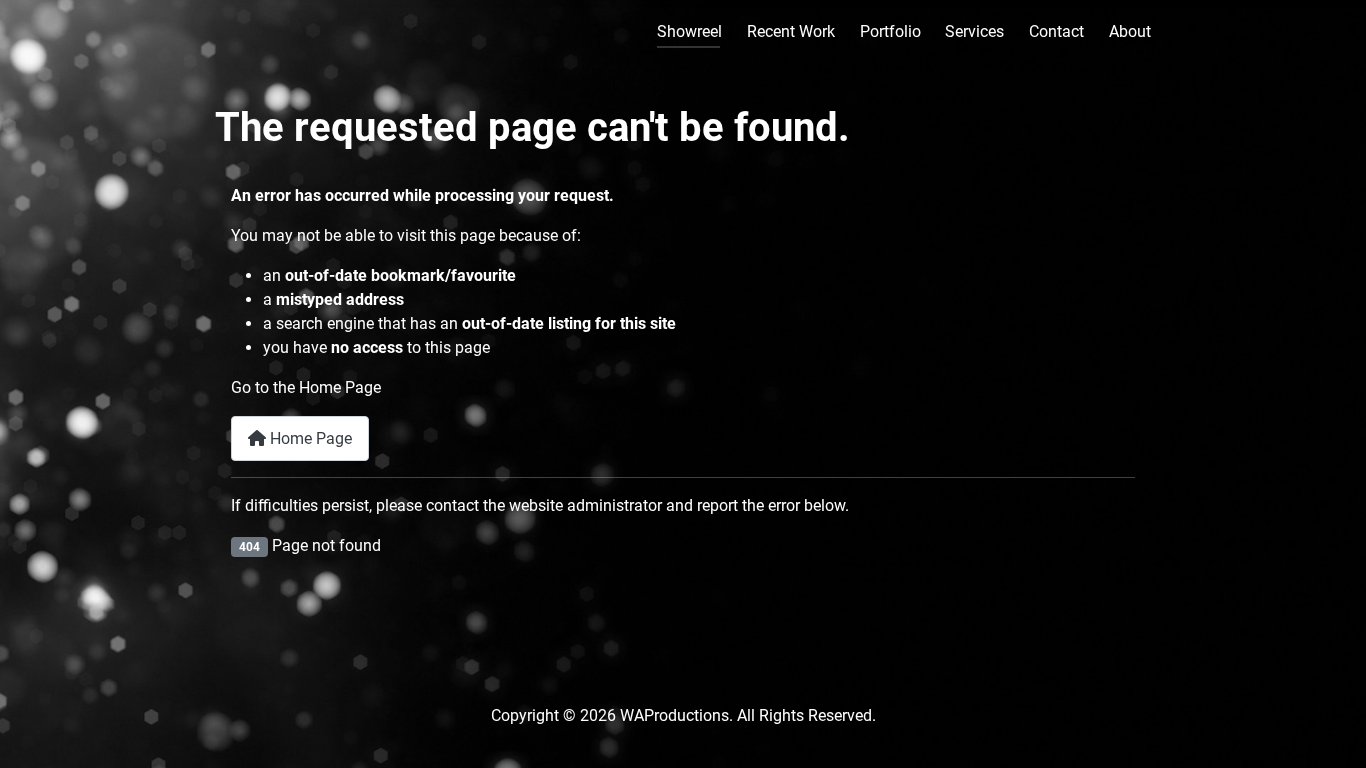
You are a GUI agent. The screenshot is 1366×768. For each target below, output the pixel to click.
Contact (1056, 31)
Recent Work (791, 31)
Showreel (689, 31)
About (1130, 31)
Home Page (309, 438)
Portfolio (890, 31)
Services (974, 31)
